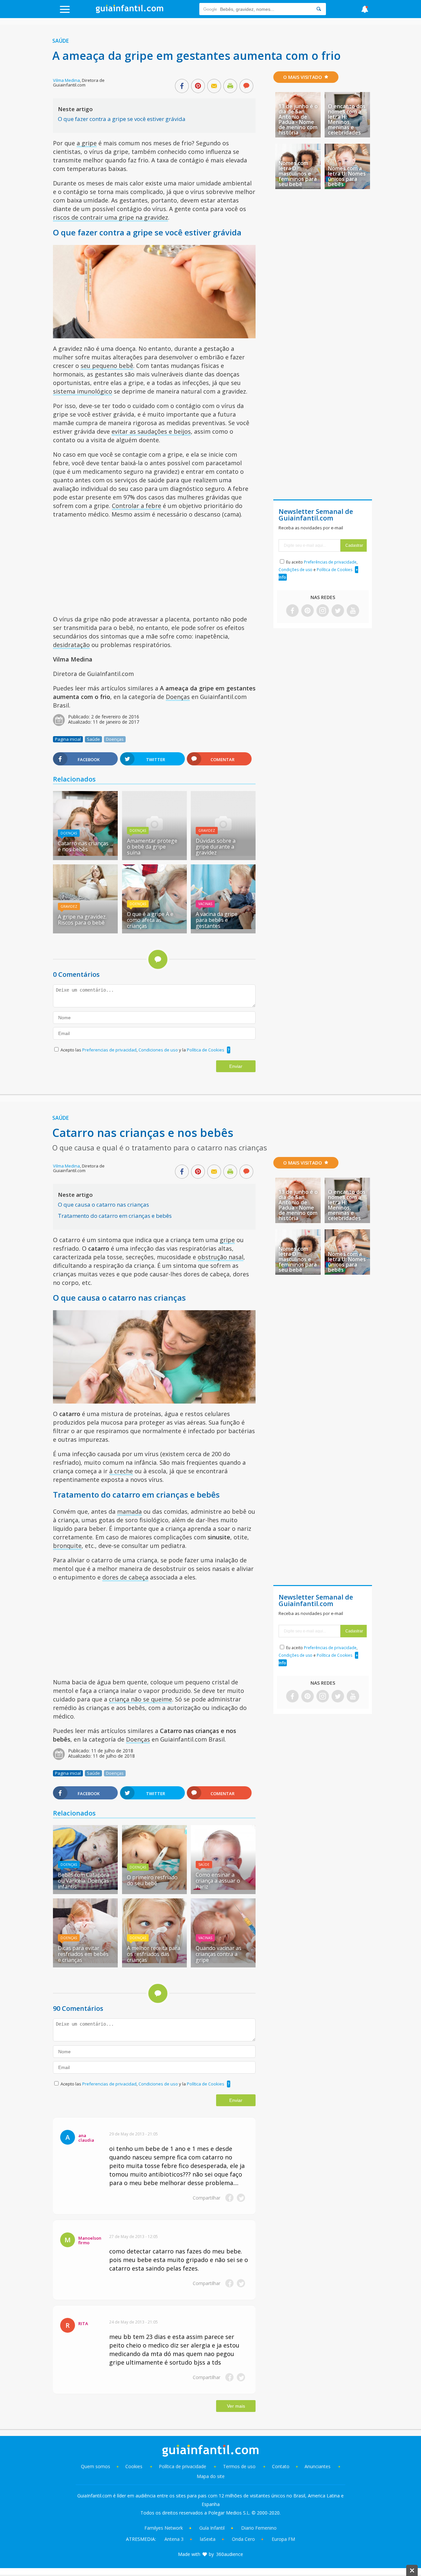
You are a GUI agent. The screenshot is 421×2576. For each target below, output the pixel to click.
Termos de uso (239, 2466)
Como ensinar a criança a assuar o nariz (218, 1881)
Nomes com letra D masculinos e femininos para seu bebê (298, 174)
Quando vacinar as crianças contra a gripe (219, 1954)
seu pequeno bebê (107, 366)
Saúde (61, 41)
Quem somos (96, 2466)
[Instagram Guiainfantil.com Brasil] (323, 611)
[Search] (319, 9)
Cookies (135, 2466)
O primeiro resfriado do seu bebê (152, 1880)
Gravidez (207, 831)
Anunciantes (318, 2466)
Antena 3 (174, 2539)
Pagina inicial (68, 739)
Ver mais (236, 2406)
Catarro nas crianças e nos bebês (83, 846)
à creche (121, 1471)
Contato (281, 2466)
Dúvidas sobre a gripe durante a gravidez (216, 847)
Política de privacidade (183, 2466)
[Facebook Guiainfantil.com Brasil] (292, 611)
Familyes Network (164, 2528)
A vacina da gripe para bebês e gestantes (217, 920)
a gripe (87, 143)
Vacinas (205, 904)
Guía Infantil (212, 2528)
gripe (227, 1240)
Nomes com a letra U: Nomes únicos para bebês (347, 176)
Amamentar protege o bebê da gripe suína (152, 847)
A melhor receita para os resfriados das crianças (154, 1954)
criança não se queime (140, 1699)
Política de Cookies (206, 1050)
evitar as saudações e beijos (151, 431)
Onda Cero (243, 2539)
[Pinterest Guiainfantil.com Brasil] (308, 611)
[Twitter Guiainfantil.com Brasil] (338, 611)
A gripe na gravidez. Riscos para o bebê (82, 920)
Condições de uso (296, 570)
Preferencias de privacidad (109, 1050)
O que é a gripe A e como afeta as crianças (150, 920)
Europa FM (283, 2539)
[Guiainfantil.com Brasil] (130, 11)
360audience (230, 2554)
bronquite (67, 1546)
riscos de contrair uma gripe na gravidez (111, 217)
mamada (129, 1511)
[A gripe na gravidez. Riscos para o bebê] (85, 898)
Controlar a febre (136, 506)
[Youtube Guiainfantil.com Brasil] (353, 611)
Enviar (236, 1066)
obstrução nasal (221, 1257)
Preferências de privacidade (330, 562)
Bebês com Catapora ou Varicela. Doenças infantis (84, 1881)
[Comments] (246, 86)
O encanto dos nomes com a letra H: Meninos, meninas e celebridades (347, 119)
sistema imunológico (83, 391)
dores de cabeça (125, 1577)
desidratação (71, 645)
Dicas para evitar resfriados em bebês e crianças (83, 1954)
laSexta (208, 2539)
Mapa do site (211, 2476)
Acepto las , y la (142, 1050)
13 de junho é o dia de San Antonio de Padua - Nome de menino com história (298, 119)
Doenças (178, 697)
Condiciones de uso (159, 1050)
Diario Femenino (259, 2528)
